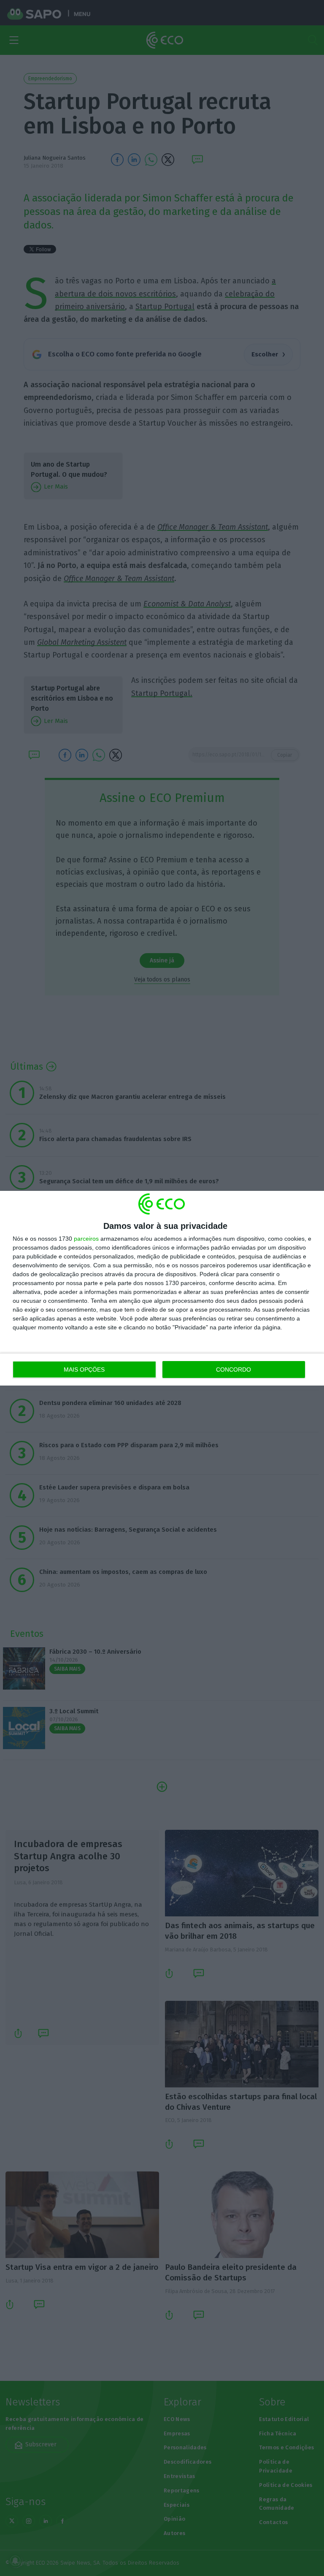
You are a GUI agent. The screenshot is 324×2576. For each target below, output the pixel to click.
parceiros (86, 1239)
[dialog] (162, 1288)
